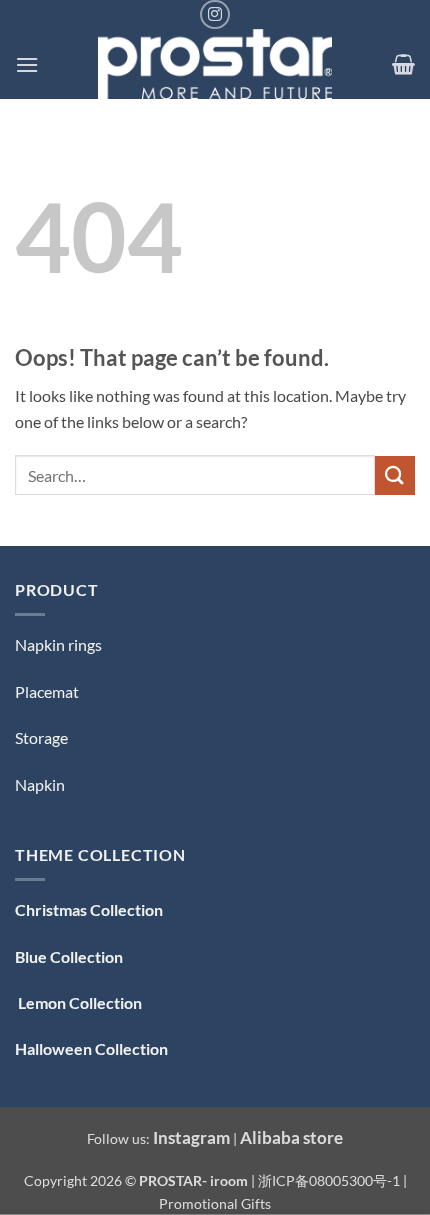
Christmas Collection (89, 909)
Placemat (47, 691)
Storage (41, 737)
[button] (27, 64)
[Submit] (395, 475)
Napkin (40, 784)
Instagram (191, 1137)
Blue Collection (69, 956)
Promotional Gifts (215, 1203)
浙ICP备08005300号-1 (330, 1180)
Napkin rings (58, 644)
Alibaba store (291, 1137)
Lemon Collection (78, 1002)
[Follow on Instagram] (214, 14)
